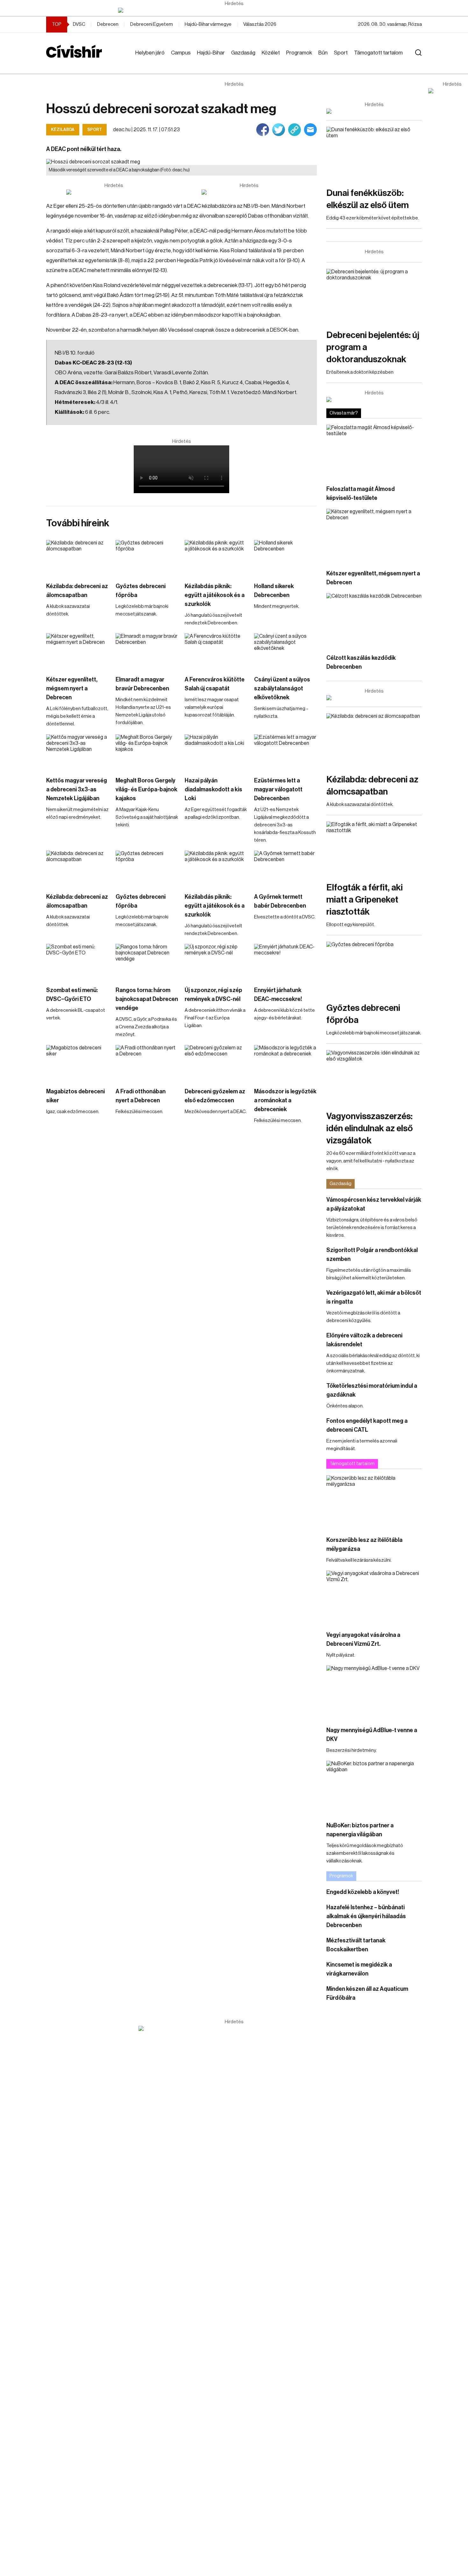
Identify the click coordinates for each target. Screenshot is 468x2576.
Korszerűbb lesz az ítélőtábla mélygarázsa (364, 1544)
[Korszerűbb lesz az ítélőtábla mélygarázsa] (374, 1502)
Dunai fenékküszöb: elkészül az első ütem (368, 199)
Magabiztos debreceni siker (75, 1096)
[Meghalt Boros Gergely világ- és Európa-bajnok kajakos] (147, 752)
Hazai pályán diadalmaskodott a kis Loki (213, 789)
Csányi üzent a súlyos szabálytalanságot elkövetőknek (282, 688)
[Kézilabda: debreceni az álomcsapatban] (78, 558)
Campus (181, 53)
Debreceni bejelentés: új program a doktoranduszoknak (373, 347)
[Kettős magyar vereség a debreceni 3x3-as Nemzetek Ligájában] (78, 752)
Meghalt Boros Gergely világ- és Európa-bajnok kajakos (146, 789)
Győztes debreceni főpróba (141, 591)
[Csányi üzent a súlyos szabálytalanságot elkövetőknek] (286, 651)
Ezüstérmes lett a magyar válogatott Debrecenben (278, 789)
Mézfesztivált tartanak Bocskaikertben (356, 1945)
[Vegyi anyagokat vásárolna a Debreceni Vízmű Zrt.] (374, 1597)
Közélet (271, 53)
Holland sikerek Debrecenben (274, 591)
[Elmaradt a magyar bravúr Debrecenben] (147, 651)
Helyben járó (150, 53)
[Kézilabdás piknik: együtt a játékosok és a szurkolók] (216, 558)
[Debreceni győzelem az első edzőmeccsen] (216, 1063)
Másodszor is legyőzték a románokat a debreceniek (285, 1100)
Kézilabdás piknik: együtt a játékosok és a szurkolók (215, 595)
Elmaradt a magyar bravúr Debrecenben (142, 684)
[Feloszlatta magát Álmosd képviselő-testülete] (374, 452)
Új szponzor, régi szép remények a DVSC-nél (213, 995)
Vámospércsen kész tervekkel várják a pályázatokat (374, 1204)
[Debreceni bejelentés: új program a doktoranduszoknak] (374, 296)
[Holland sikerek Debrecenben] (286, 558)
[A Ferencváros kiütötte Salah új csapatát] (216, 651)
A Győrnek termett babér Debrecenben (280, 901)
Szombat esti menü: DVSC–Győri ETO (72, 995)
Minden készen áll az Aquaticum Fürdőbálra (367, 1993)
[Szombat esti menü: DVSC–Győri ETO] (78, 962)
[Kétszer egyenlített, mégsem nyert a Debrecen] (78, 651)
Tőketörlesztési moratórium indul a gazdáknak (372, 1390)
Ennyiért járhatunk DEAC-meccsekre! (278, 995)
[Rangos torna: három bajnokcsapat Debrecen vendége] (147, 962)
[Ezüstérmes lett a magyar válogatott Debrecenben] (286, 752)
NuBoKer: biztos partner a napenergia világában (360, 1830)
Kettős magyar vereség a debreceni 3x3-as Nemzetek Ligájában (77, 789)
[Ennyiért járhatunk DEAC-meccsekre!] (286, 962)
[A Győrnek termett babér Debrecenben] (286, 868)
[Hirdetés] (234, 10)
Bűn (323, 53)
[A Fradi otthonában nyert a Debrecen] (147, 1063)
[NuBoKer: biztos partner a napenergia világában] (374, 1788)
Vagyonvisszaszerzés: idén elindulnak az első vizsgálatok (370, 1128)
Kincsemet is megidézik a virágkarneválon (359, 1969)
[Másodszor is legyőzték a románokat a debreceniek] (286, 1063)
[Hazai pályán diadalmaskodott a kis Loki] (216, 752)
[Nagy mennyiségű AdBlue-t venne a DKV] (374, 1692)
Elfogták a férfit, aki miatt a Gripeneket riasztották (365, 900)
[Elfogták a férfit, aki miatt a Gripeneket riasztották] (374, 849)
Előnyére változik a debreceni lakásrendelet (364, 1340)
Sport (341, 53)
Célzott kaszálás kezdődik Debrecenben (361, 662)
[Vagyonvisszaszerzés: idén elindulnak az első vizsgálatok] (374, 1077)
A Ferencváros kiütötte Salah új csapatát (215, 684)
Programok (299, 53)
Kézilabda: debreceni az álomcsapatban (77, 591)
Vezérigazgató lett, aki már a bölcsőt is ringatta (374, 1297)
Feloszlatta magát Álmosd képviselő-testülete (361, 493)
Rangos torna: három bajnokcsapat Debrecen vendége (147, 999)
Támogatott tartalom (378, 53)
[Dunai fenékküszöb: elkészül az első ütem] (374, 154)
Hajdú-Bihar (211, 53)
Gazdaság (243, 53)
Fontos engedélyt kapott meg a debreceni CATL (367, 1425)
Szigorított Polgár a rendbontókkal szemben (372, 1255)
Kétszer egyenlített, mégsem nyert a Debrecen (72, 688)
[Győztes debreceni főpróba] (147, 558)
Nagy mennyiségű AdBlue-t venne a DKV (372, 1735)
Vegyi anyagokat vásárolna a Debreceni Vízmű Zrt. (363, 1639)
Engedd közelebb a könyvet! (363, 1892)
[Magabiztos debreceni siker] (78, 1063)
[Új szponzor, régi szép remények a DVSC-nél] (216, 962)
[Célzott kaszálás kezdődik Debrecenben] (374, 620)
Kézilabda (63, 130)
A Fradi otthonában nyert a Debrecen (141, 1096)
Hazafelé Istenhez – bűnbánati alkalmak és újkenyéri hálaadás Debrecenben (366, 1916)
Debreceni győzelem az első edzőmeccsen (215, 1096)
